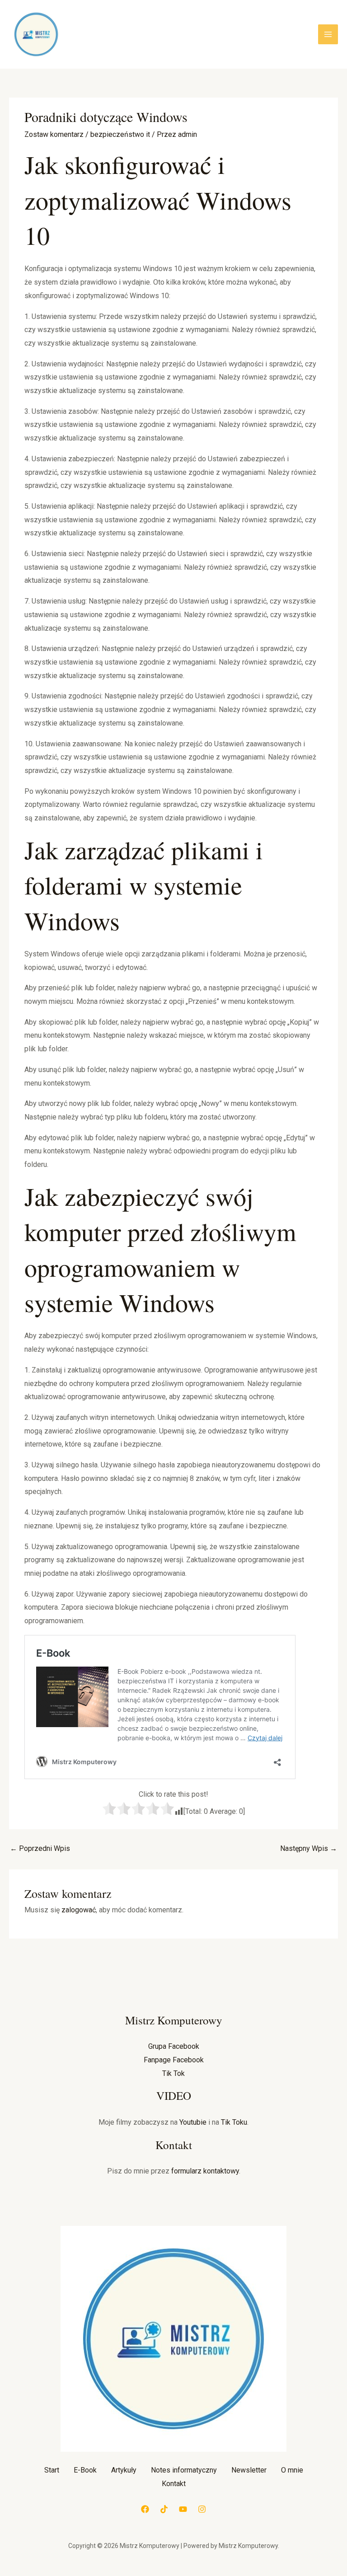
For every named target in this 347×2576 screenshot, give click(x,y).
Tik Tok (173, 2073)
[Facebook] (145, 2509)
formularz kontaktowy (205, 2171)
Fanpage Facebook (174, 2060)
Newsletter (249, 2470)
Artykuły (124, 2470)
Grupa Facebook (174, 2046)
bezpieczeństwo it (120, 134)
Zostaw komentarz (54, 134)
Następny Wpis (309, 1848)
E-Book (85, 2470)
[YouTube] (183, 2509)
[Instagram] (202, 2509)
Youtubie (193, 2122)
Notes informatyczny (184, 2470)
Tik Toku (234, 2122)
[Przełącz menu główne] (328, 34)
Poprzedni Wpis (40, 1848)
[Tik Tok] (164, 2509)
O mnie (292, 2470)
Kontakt (174, 2484)
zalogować (79, 1910)
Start (52, 2470)
